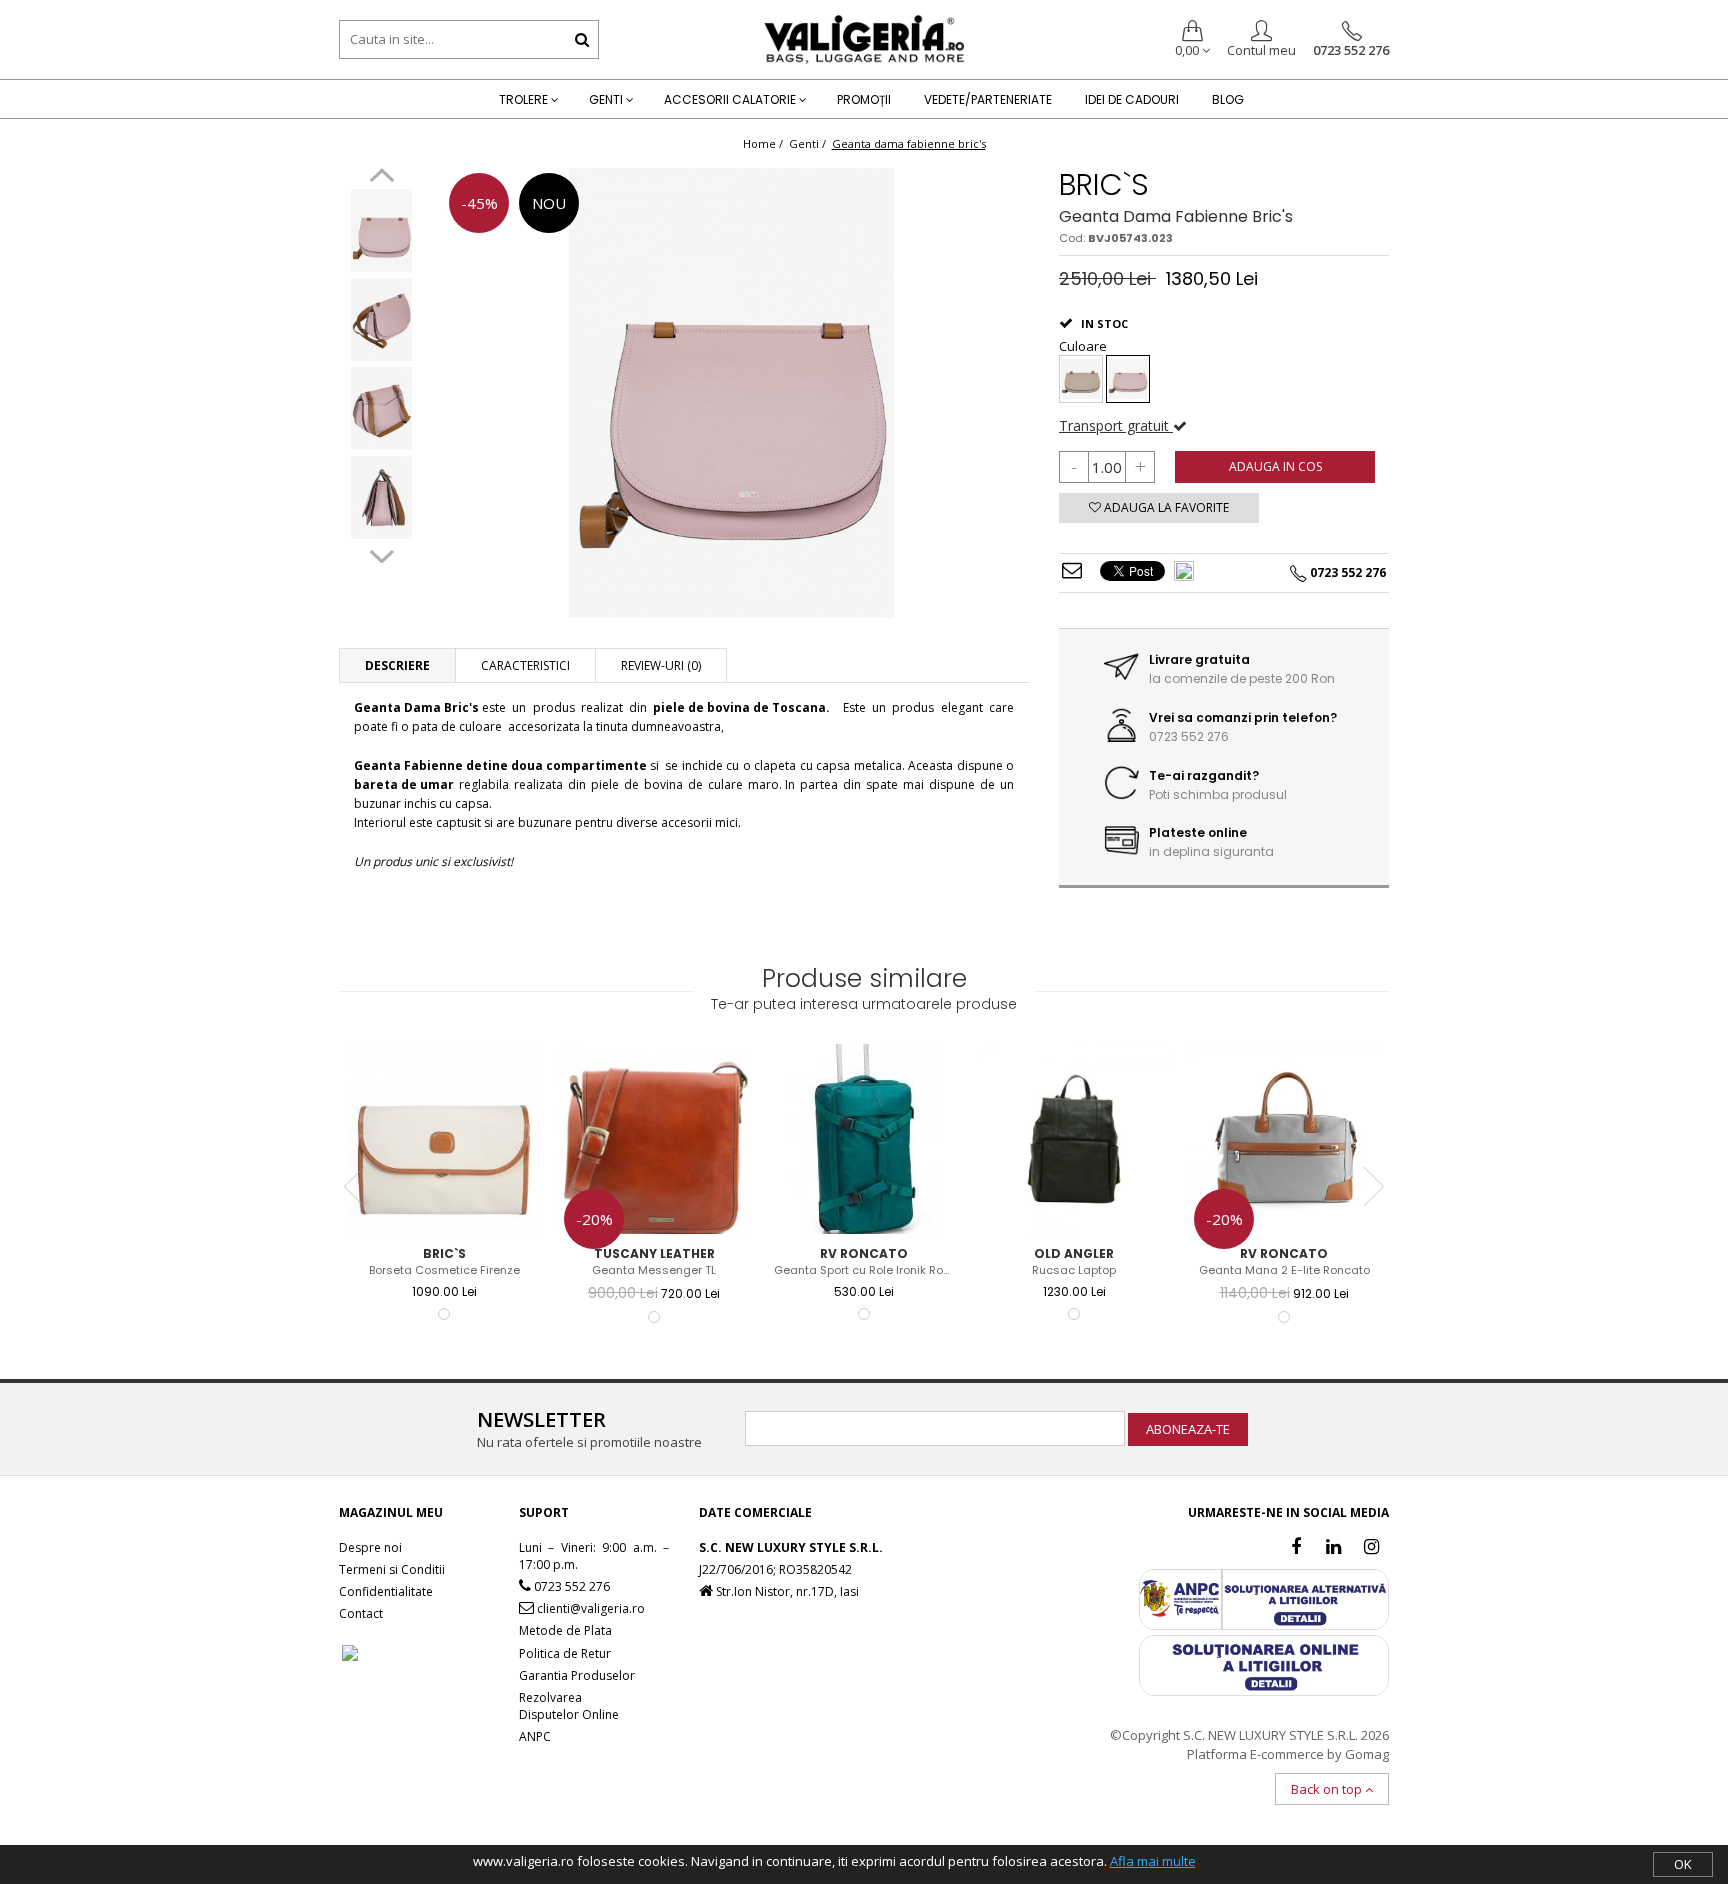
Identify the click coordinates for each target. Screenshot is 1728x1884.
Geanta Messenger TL (654, 1270)
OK (1683, 1864)
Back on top (1328, 1789)
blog (1228, 99)
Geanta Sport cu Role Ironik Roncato (866, 1270)
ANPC (535, 1736)
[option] (381, 232)
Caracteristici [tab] (525, 665)
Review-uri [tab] (661, 665)
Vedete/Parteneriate (988, 99)
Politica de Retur (565, 1653)
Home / (764, 143)
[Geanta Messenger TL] (654, 1139)
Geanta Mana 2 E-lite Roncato (1284, 1270)
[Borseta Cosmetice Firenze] (444, 1139)
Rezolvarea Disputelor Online (569, 1706)
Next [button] (381, 554)
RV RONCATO (864, 1253)
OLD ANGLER (1074, 1253)
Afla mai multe (1153, 1861)
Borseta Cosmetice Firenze (444, 1270)
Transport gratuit (1116, 425)
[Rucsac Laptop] (1074, 1139)
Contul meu (1261, 50)
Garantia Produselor (577, 1675)
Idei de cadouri (1132, 99)
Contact (361, 1613)
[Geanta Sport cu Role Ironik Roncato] (864, 1139)
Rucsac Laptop (1074, 1270)
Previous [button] (381, 178)
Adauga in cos (1275, 466)
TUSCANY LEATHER (654, 1253)
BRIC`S (1104, 184)
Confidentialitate (386, 1591)
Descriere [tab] (397, 665)
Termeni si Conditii (392, 1569)
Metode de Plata (565, 1630)
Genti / (809, 143)
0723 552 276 (1351, 50)
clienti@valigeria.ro (589, 1608)
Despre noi (370, 1547)
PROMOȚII (864, 99)
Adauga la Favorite (1165, 507)
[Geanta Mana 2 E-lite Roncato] (1284, 1139)
